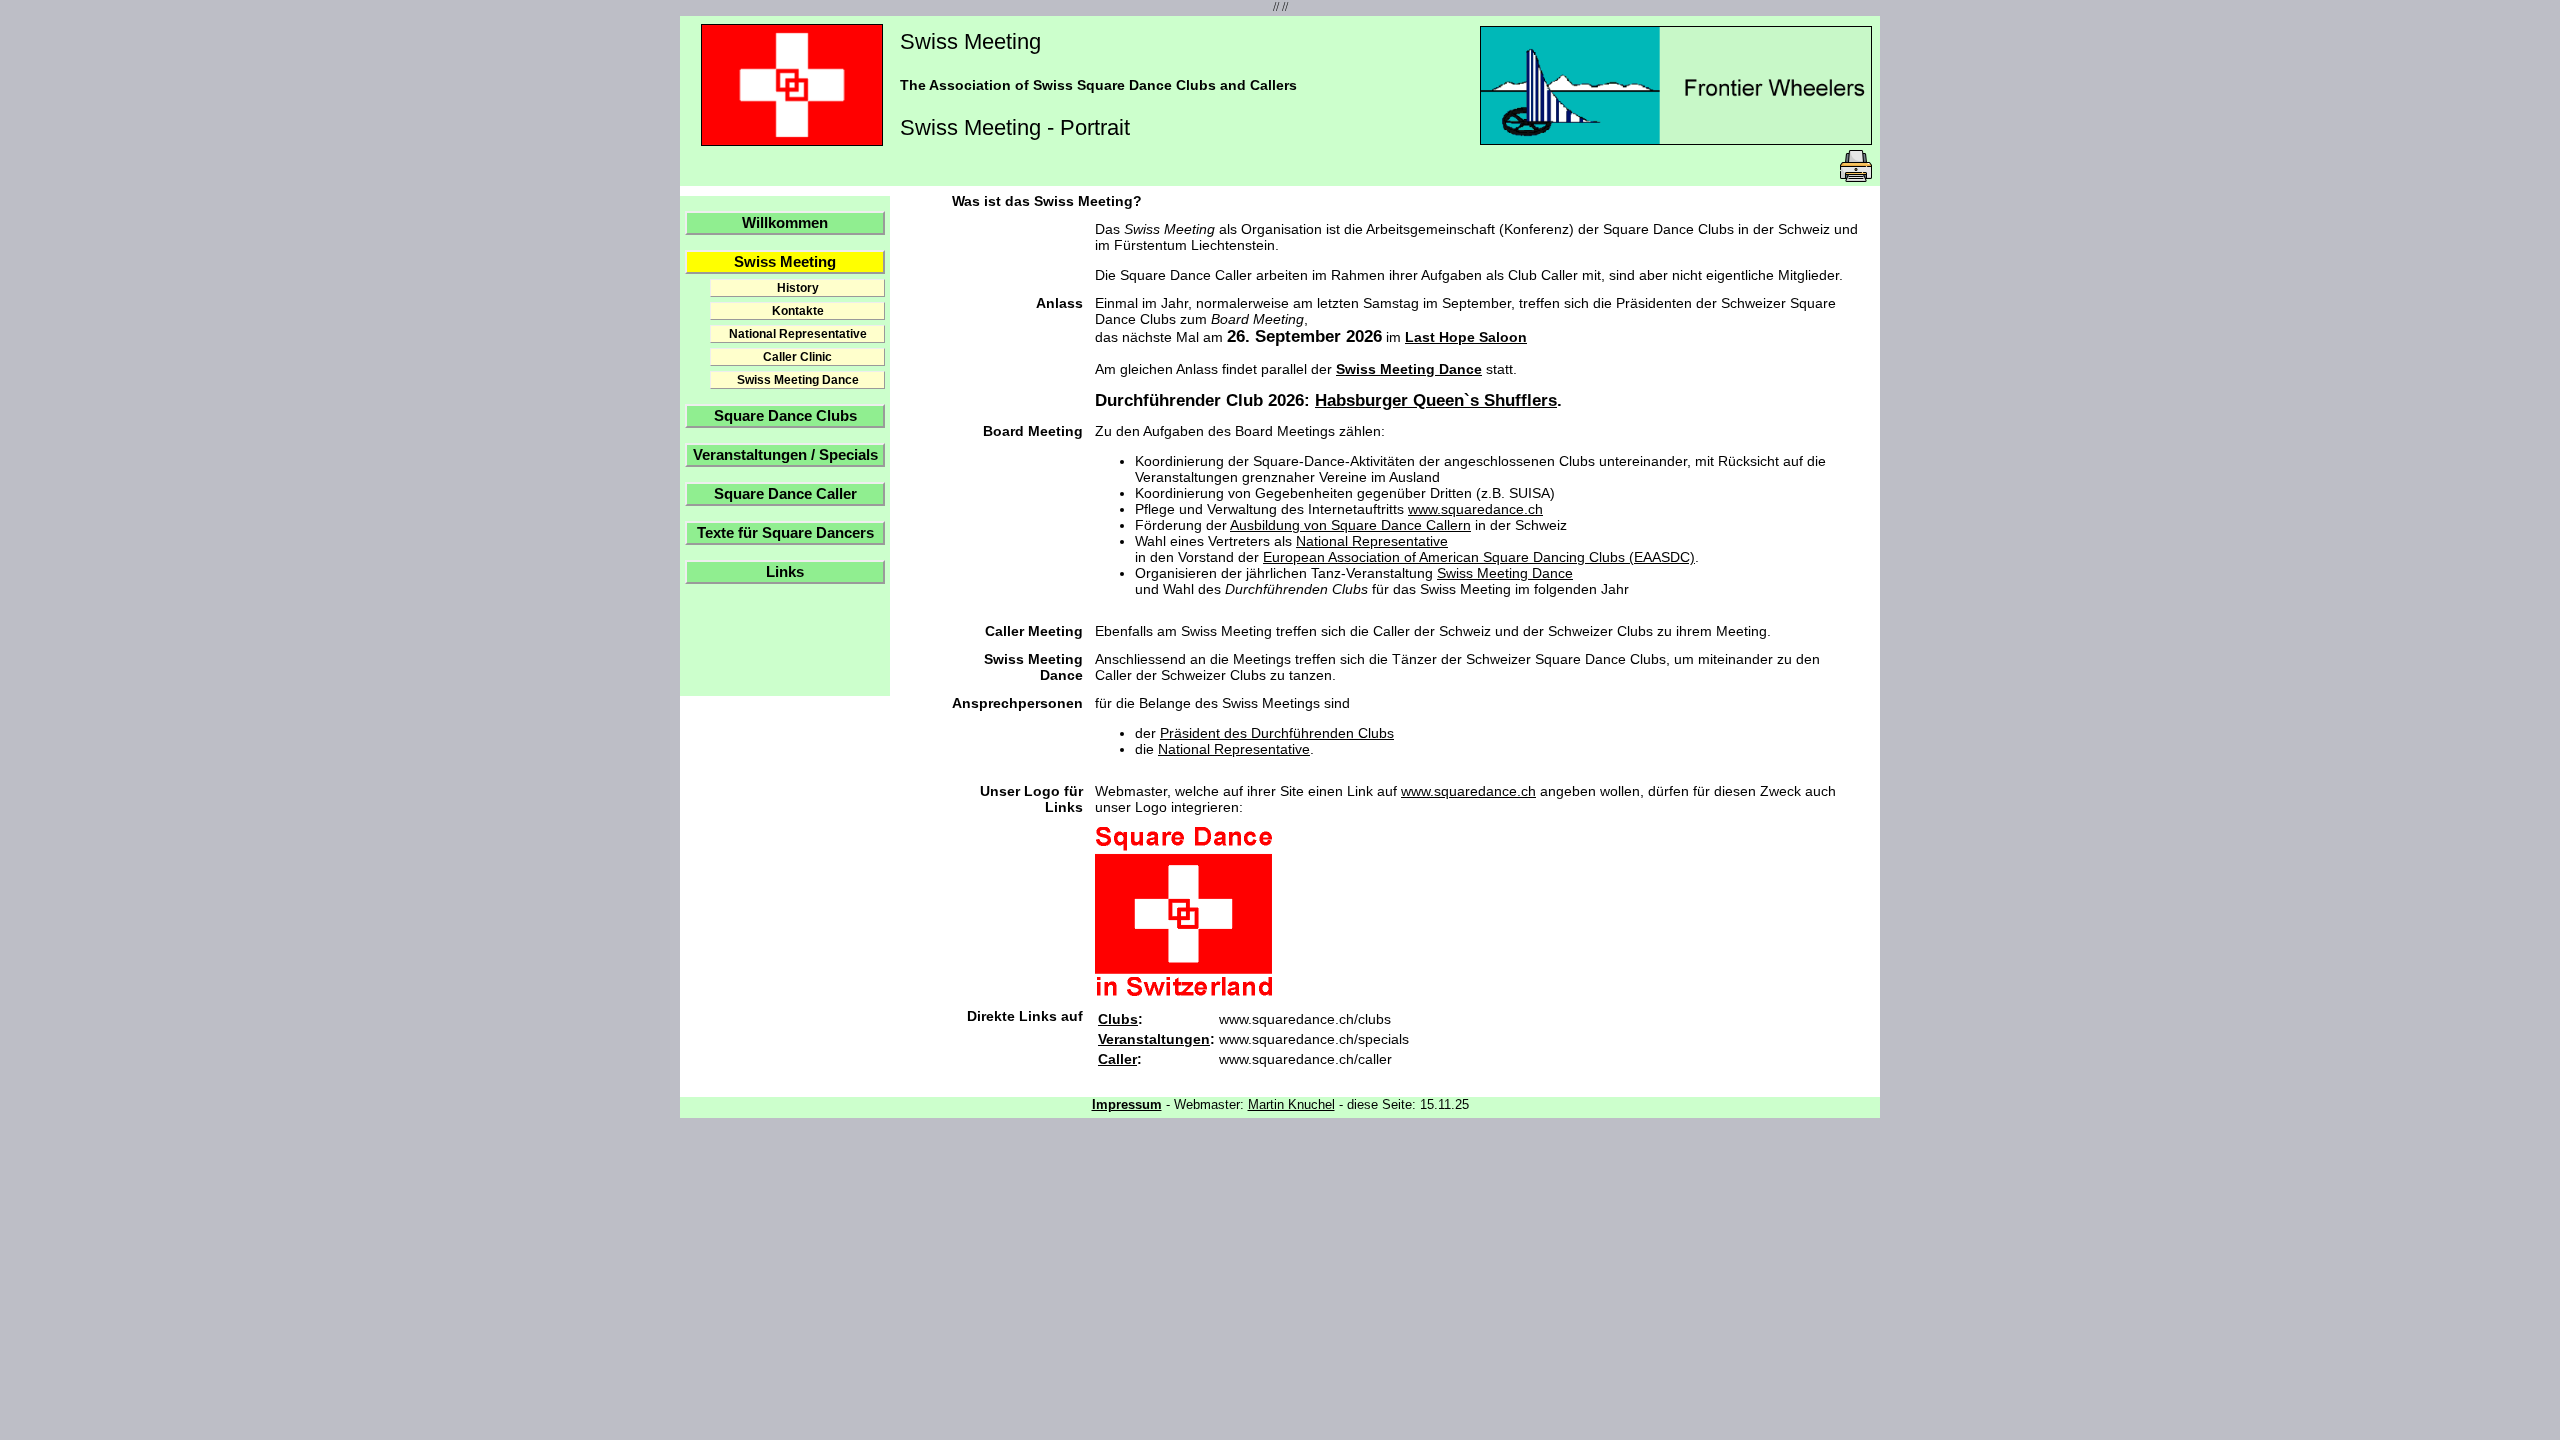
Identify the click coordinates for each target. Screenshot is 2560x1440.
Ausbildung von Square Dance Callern (1350, 525)
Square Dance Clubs (785, 416)
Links (785, 572)
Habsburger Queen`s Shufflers (1436, 400)
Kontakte (798, 311)
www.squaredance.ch (1475, 509)
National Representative (798, 334)
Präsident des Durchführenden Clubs (1277, 733)
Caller (1117, 1059)
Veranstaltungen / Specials (785, 455)
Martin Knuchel (1291, 1105)
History (798, 288)
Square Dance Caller (785, 494)
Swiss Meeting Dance (798, 380)
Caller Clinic (797, 357)
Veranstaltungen (1154, 1039)
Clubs (1118, 1019)
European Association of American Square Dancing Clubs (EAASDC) (1479, 557)
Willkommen (785, 223)
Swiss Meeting (785, 262)
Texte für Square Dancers (785, 533)
